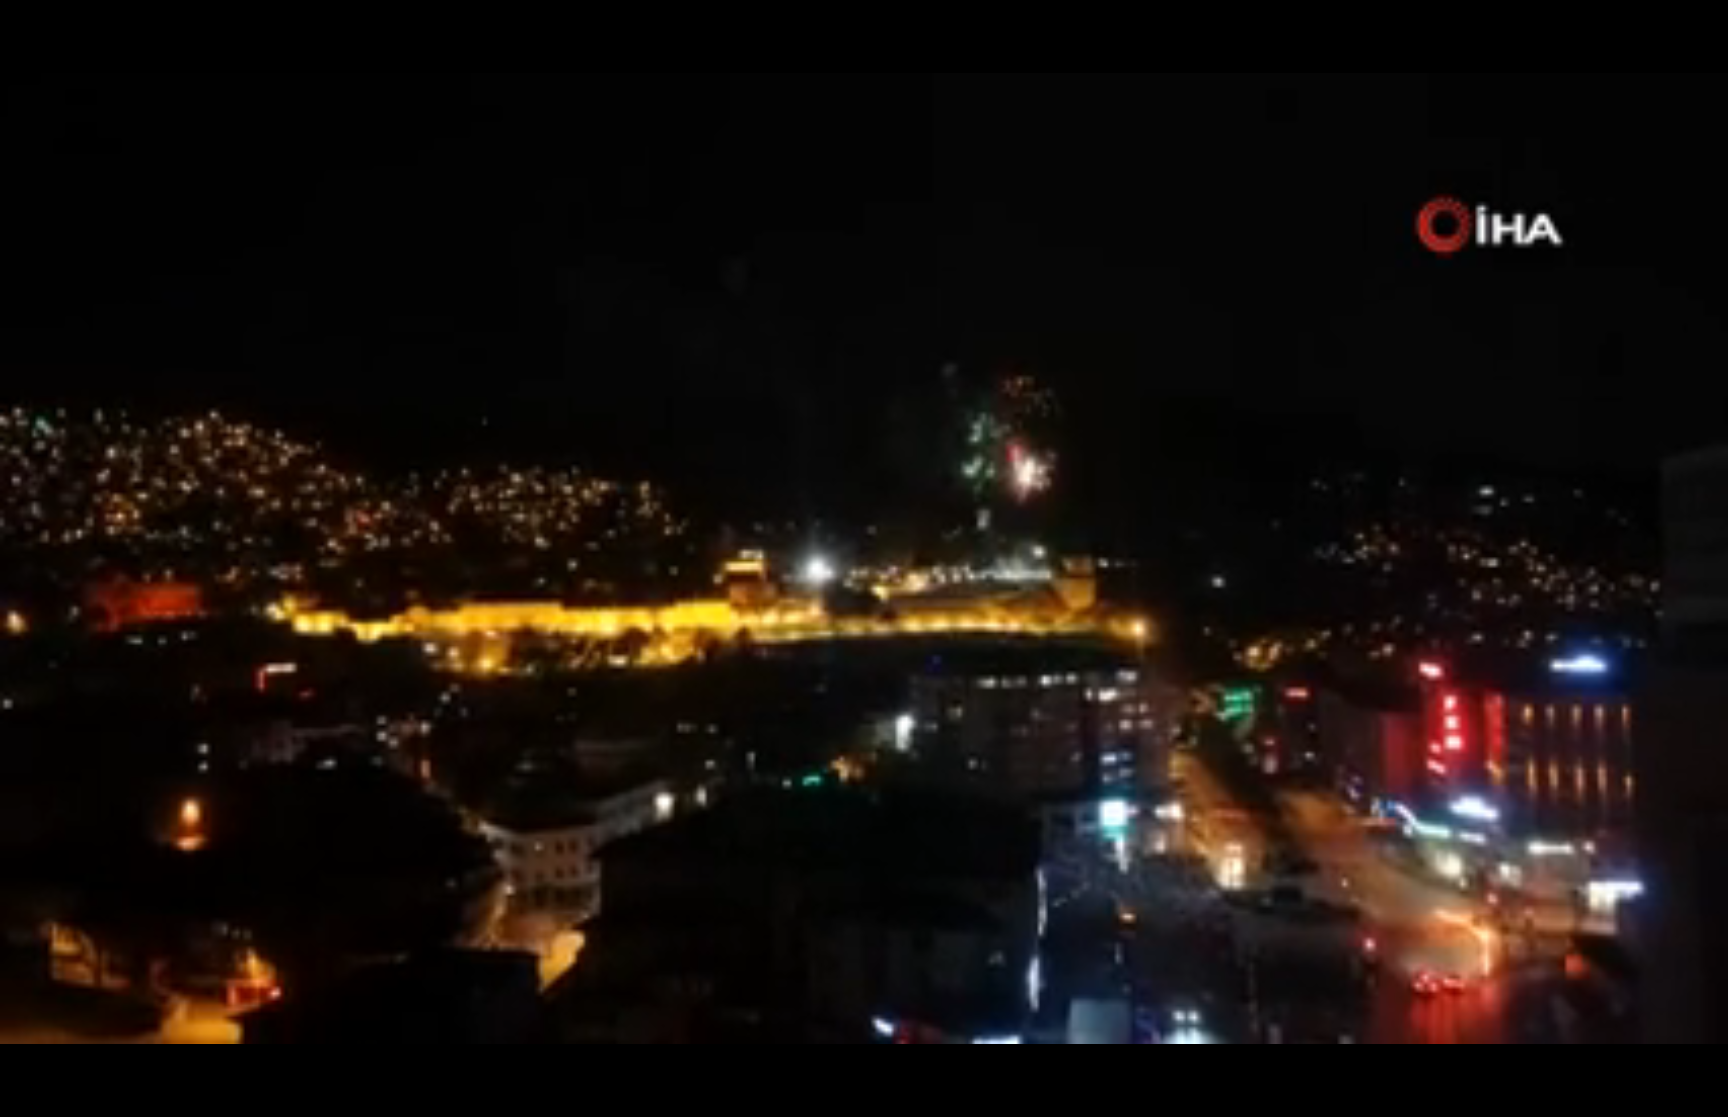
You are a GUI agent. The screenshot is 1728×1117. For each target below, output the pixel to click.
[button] (65, 1092)
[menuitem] (1660, 1094)
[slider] (864, 1061)
